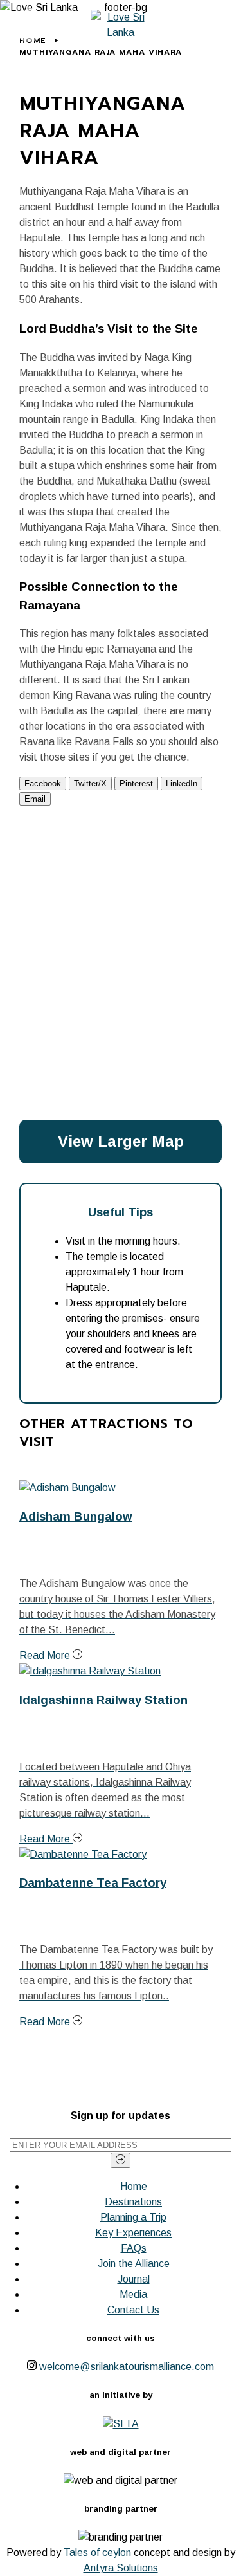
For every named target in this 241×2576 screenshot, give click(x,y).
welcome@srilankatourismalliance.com (127, 2367)
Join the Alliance (134, 2264)
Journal (134, 2279)
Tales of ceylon (97, 2553)
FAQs (134, 2248)
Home (134, 2186)
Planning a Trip (133, 2217)
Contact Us (133, 2310)
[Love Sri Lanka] (121, 25)
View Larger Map (121, 1141)
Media (133, 2294)
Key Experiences (133, 2233)
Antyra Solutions (121, 2568)
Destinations (133, 2202)
